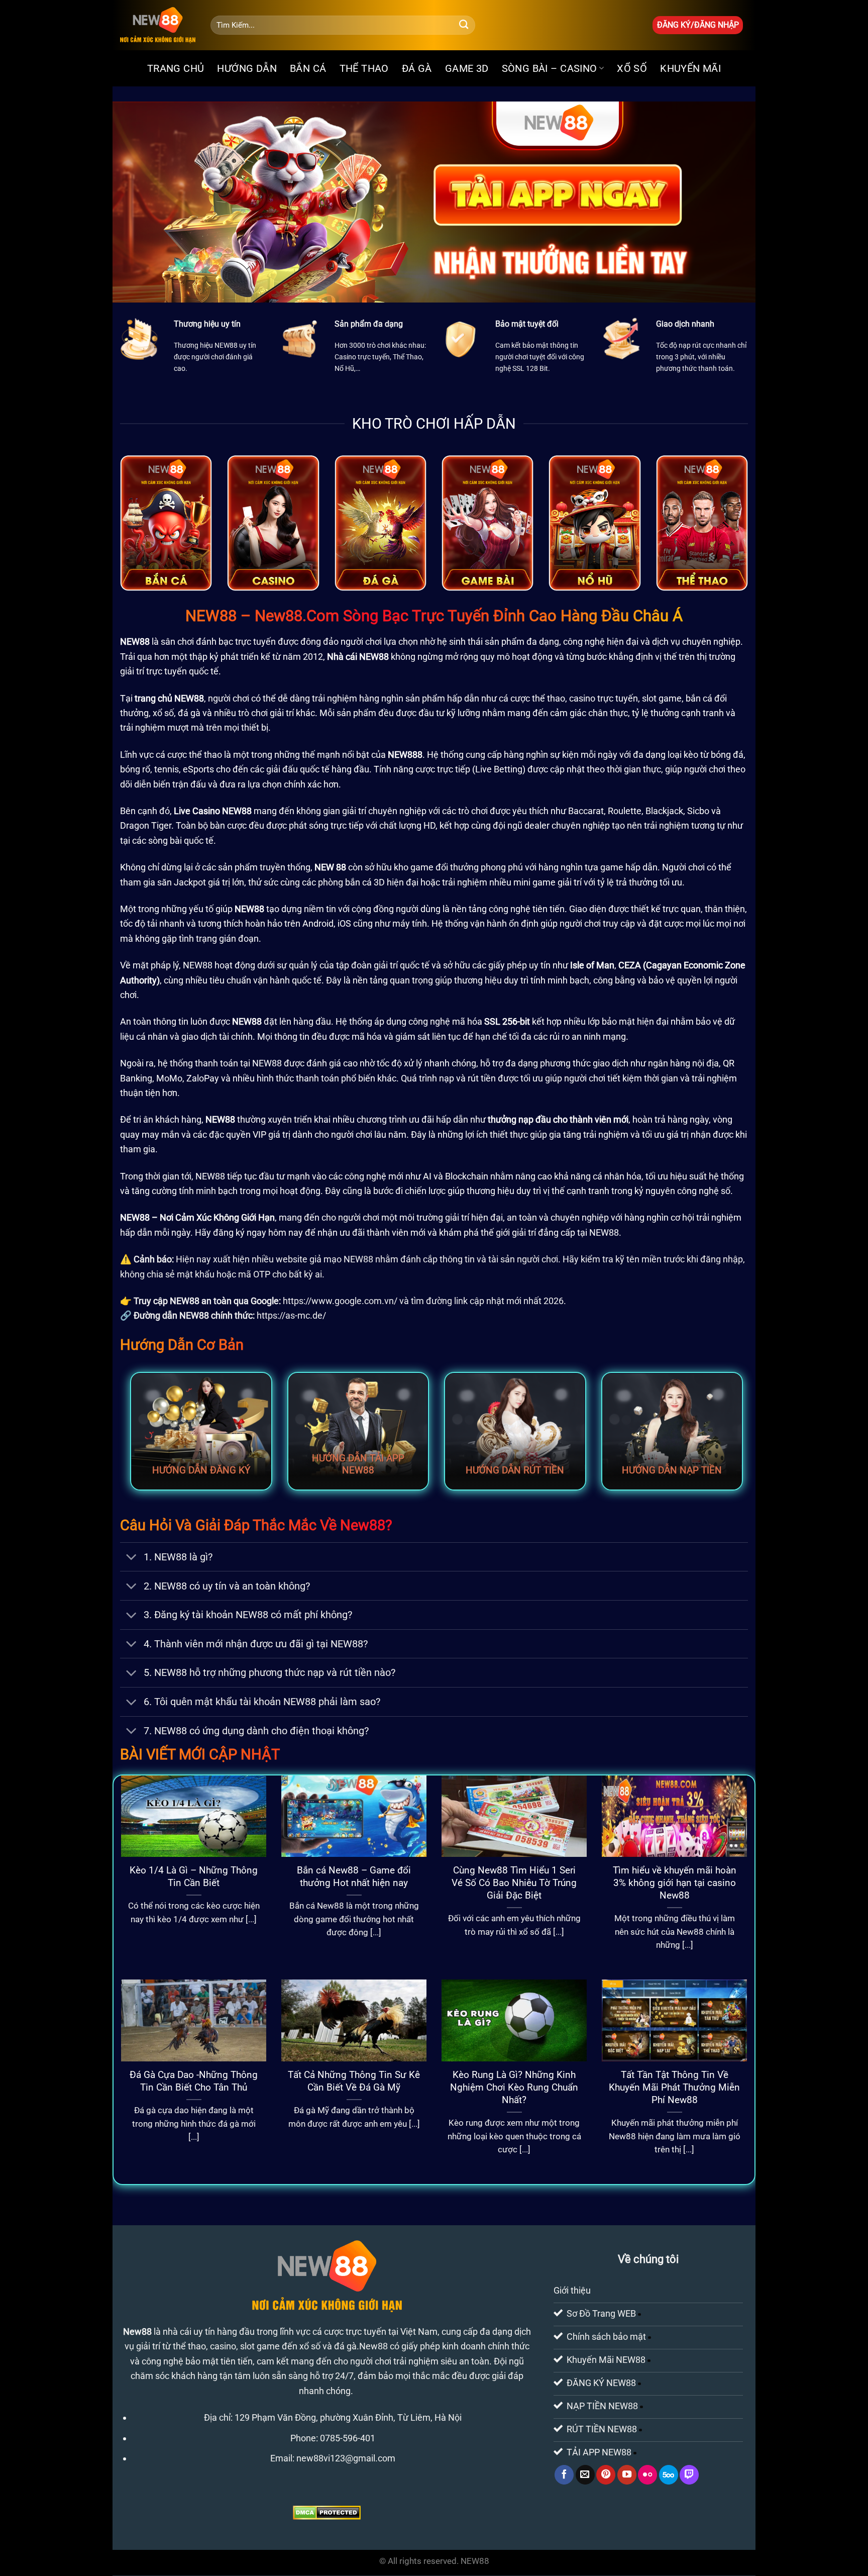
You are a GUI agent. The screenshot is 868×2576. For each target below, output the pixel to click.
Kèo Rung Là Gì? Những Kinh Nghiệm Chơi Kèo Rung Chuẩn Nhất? (514, 2087)
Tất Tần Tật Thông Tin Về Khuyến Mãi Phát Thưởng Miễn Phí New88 (674, 2087)
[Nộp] (464, 25)
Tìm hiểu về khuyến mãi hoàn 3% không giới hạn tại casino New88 (675, 1883)
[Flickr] (647, 2475)
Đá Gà (417, 68)
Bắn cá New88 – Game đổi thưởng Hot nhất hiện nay (354, 1876)
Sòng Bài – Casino (550, 68)
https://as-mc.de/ (291, 1315)
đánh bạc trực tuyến (236, 641)
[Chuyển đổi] (131, 1558)
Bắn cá (308, 68)
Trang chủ (176, 68)
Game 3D (467, 68)
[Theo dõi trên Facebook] (564, 2475)
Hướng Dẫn (247, 68)
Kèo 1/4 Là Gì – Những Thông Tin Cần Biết (194, 1876)
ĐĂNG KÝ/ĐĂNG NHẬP (698, 25)
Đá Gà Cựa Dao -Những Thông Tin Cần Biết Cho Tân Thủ (194, 2081)
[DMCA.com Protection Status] (327, 2512)
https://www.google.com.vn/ (340, 1301)
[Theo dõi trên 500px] (669, 2475)
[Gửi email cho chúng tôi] (585, 2475)
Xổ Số (632, 68)
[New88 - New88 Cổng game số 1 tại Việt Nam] (158, 25)
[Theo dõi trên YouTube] (627, 2475)
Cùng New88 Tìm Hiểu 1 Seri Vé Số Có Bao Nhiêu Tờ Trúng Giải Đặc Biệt (514, 1883)
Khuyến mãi (690, 68)
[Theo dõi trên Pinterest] (606, 2475)
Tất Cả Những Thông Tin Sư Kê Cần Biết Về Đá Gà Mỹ (354, 2081)
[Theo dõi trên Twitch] (689, 2475)
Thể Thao (364, 68)
